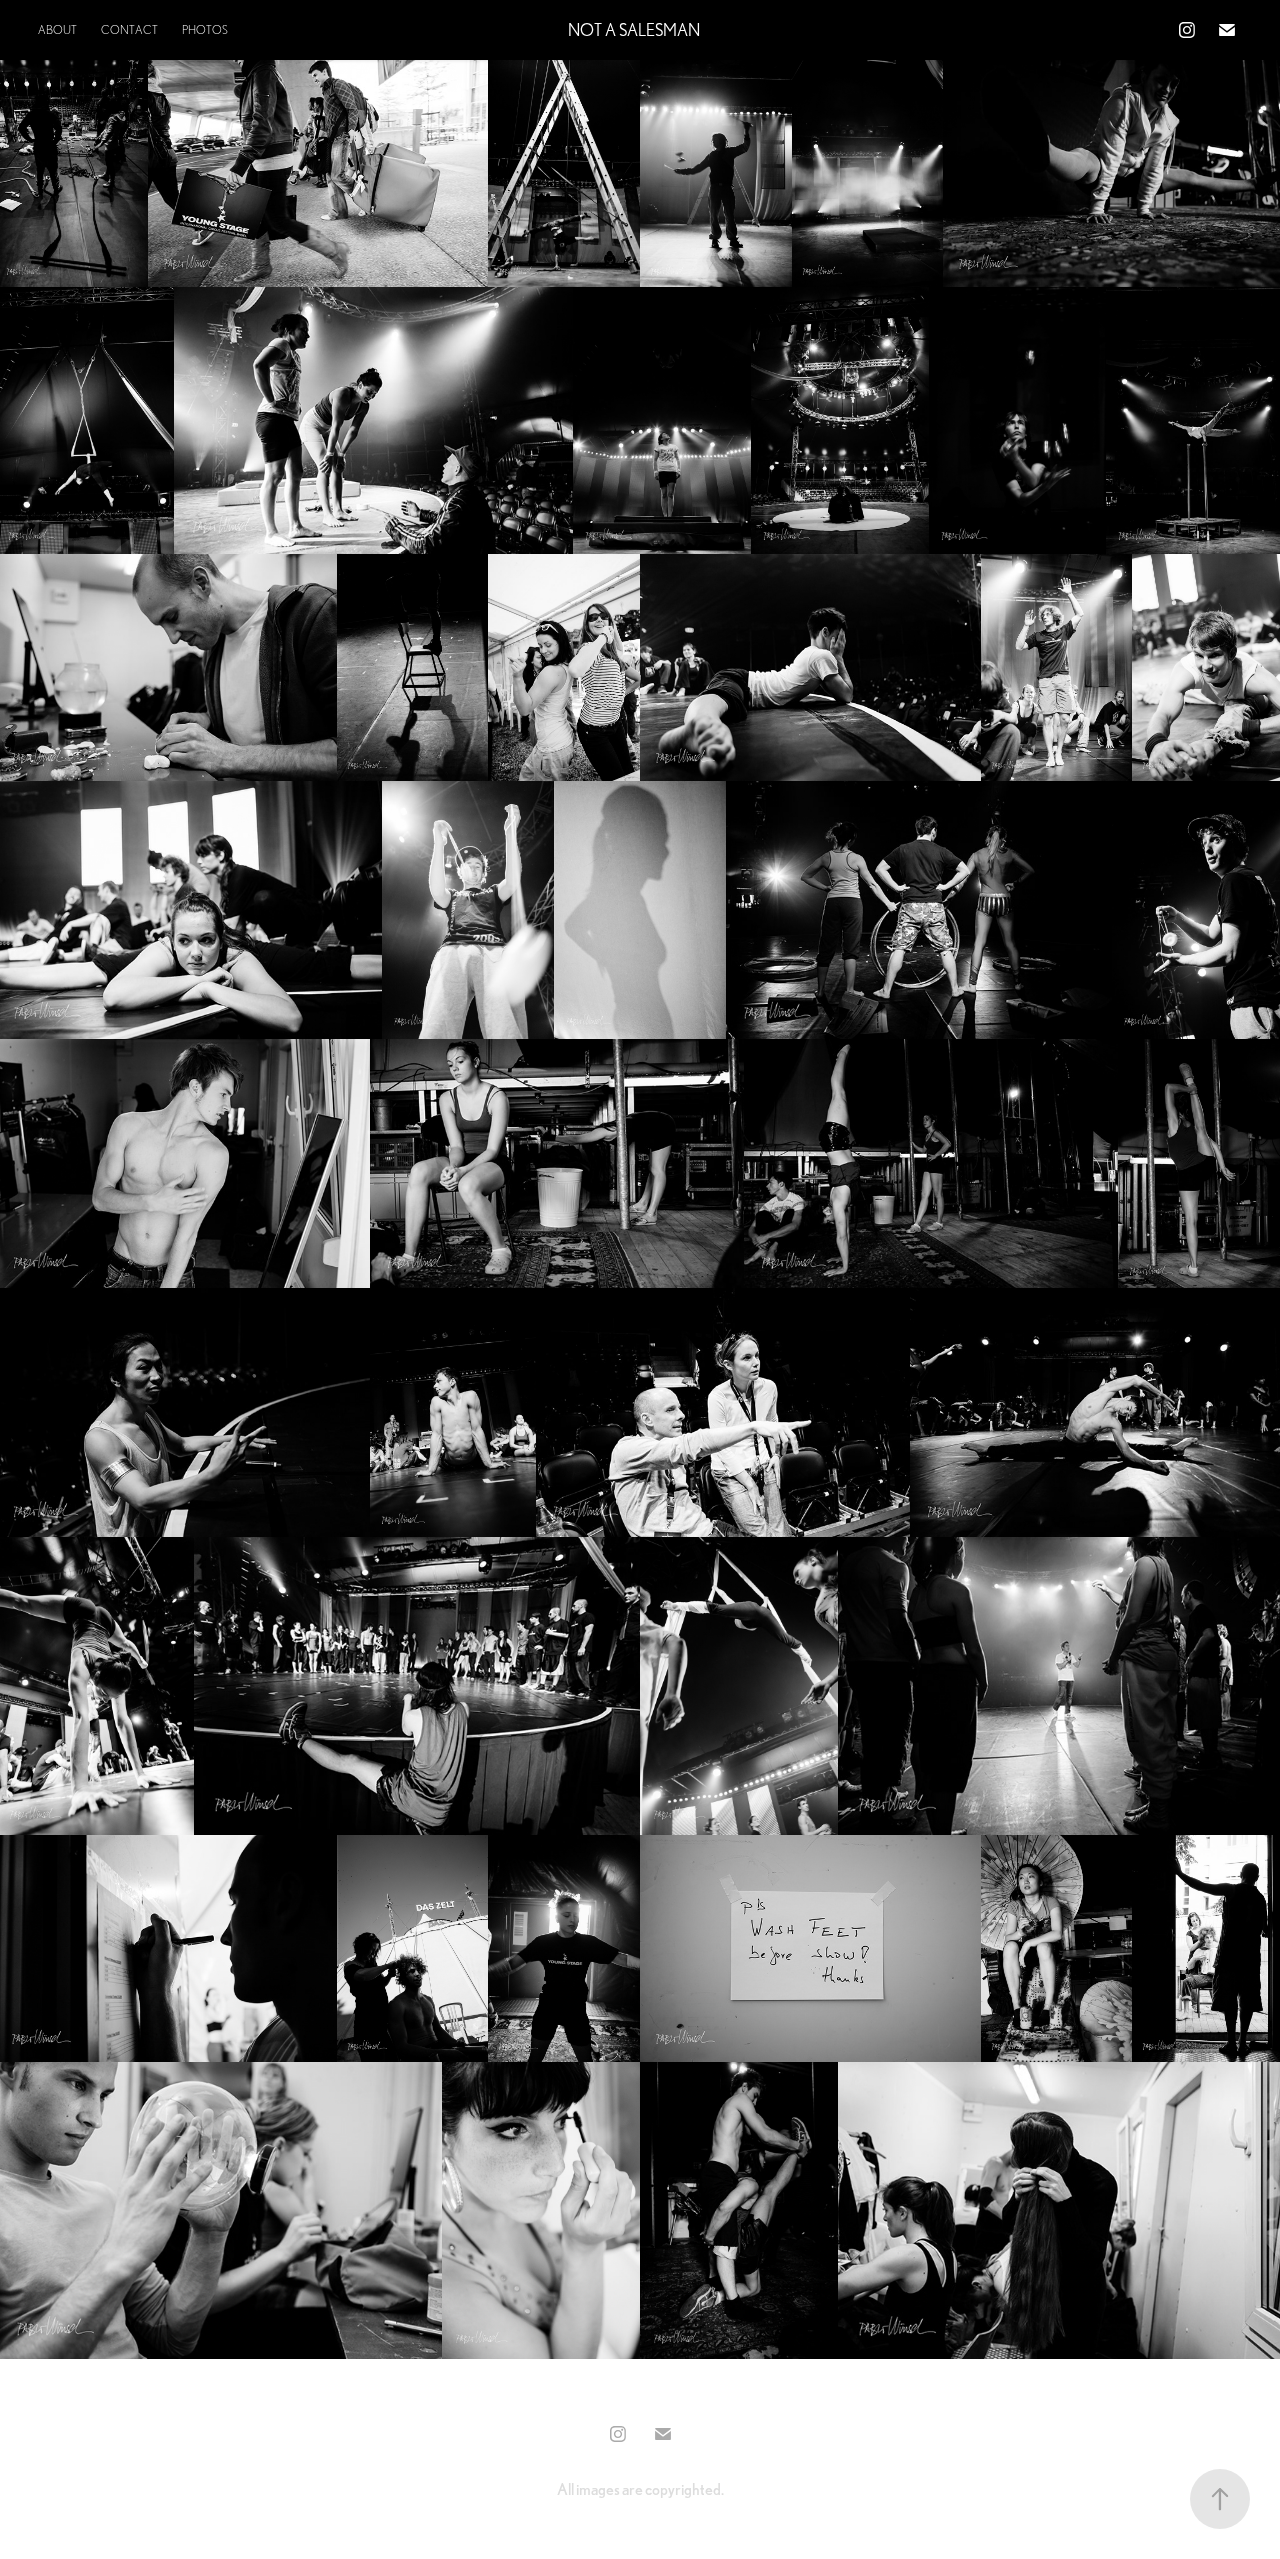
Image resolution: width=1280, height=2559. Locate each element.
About (57, 29)
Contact (129, 29)
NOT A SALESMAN (634, 29)
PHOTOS (205, 29)
